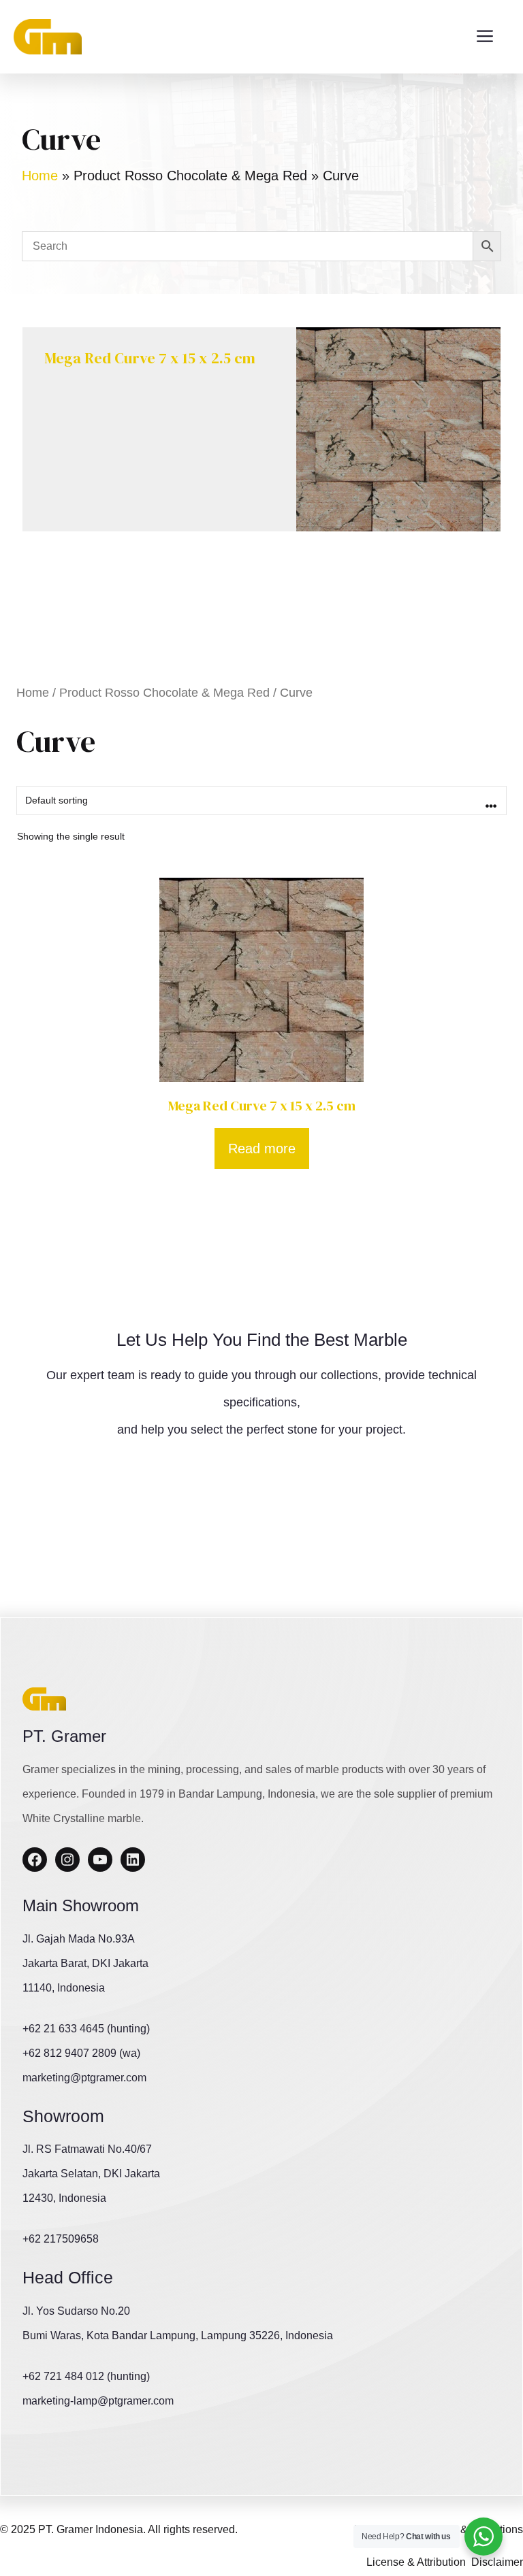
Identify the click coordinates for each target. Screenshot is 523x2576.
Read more (262, 1149)
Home (40, 176)
